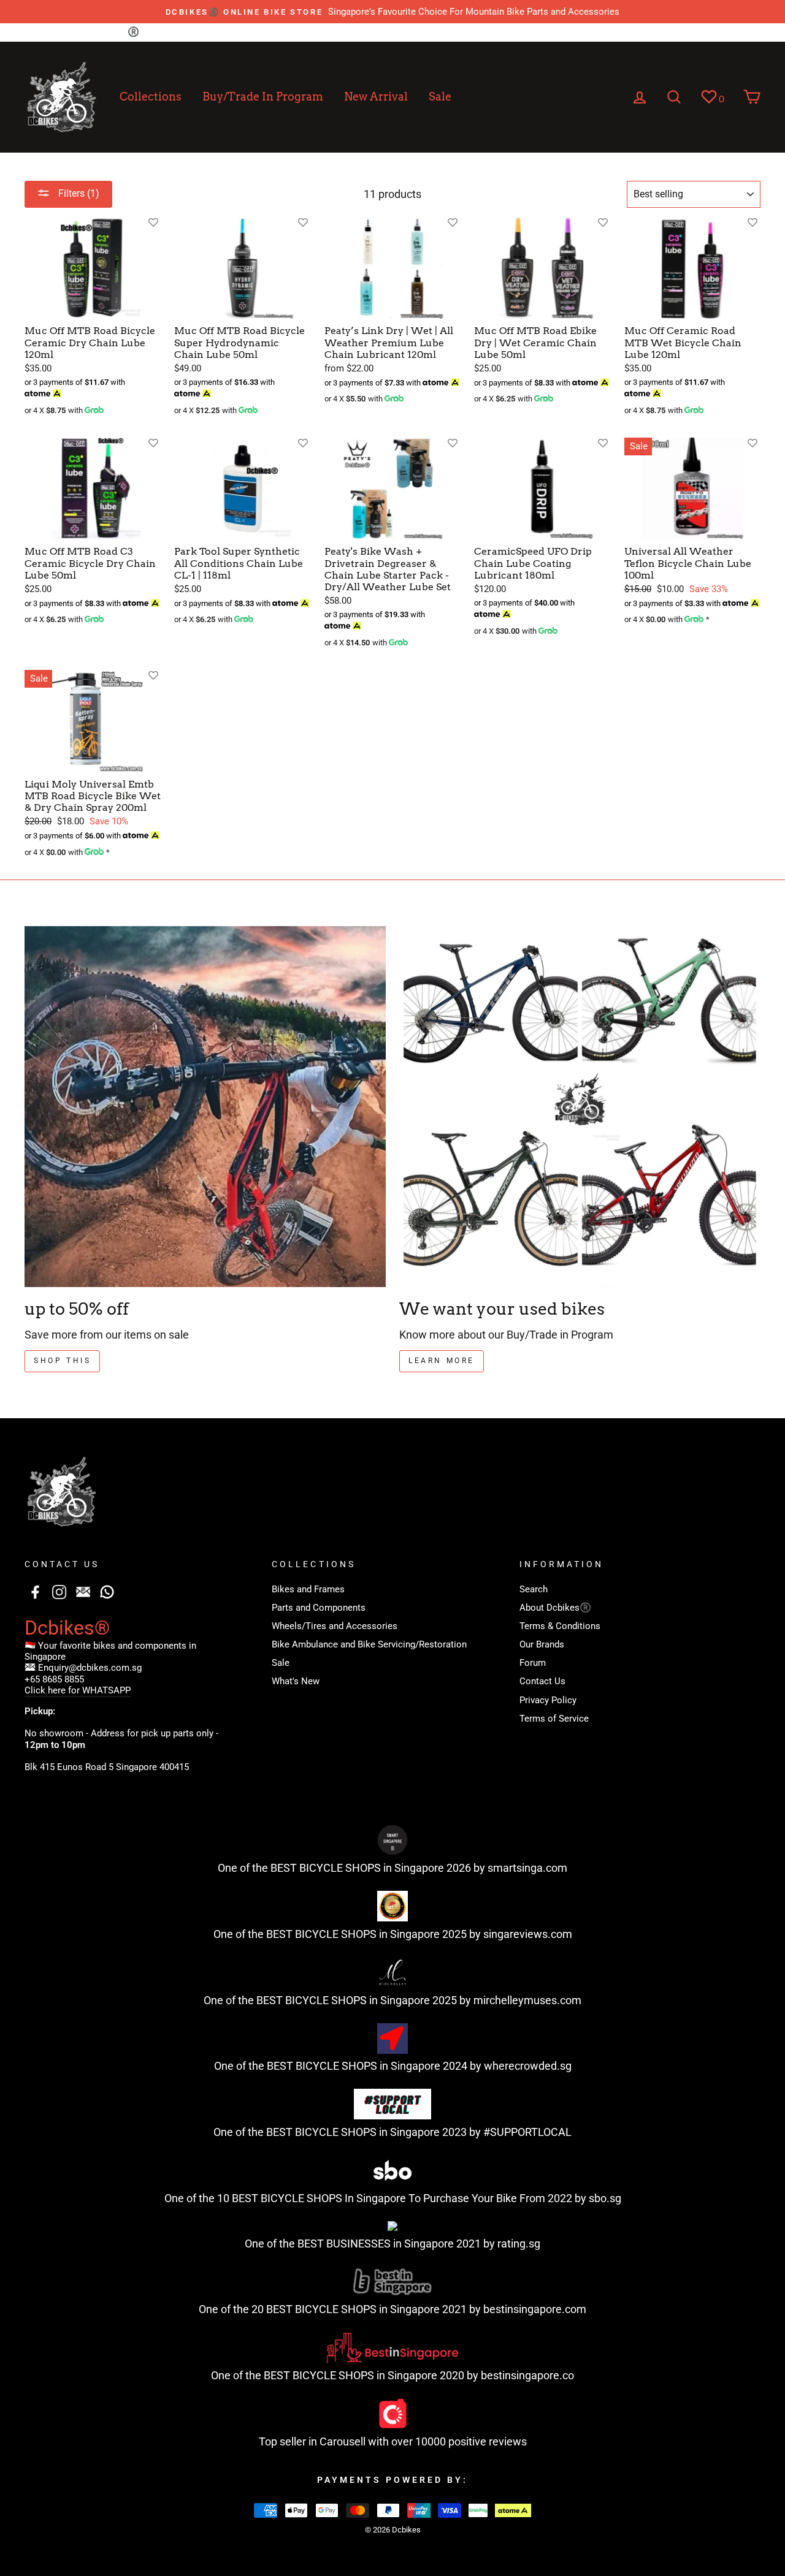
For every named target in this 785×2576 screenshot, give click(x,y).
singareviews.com (528, 1934)
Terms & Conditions (194, 32)
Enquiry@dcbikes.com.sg (90, 1668)
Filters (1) (78, 193)
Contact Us (373, 32)
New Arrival (376, 97)
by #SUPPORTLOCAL (520, 2132)
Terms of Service (517, 32)
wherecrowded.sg (528, 2066)
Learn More (442, 1361)
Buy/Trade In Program (263, 97)
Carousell (343, 2441)
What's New (296, 1681)
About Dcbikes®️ (103, 32)
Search (39, 32)
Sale (440, 97)
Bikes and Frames (308, 1589)
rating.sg (519, 2244)
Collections (151, 97)
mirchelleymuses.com (527, 2000)
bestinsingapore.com (535, 2309)
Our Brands (272, 32)
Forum (322, 32)
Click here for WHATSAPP (78, 1690)
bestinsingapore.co (527, 2375)
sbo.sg (605, 2198)
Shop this (62, 1361)
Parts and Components (319, 1608)
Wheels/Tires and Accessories (335, 1626)
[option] (392, 12)
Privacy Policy (439, 32)
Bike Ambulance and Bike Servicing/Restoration (369, 1644)
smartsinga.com (527, 1868)
